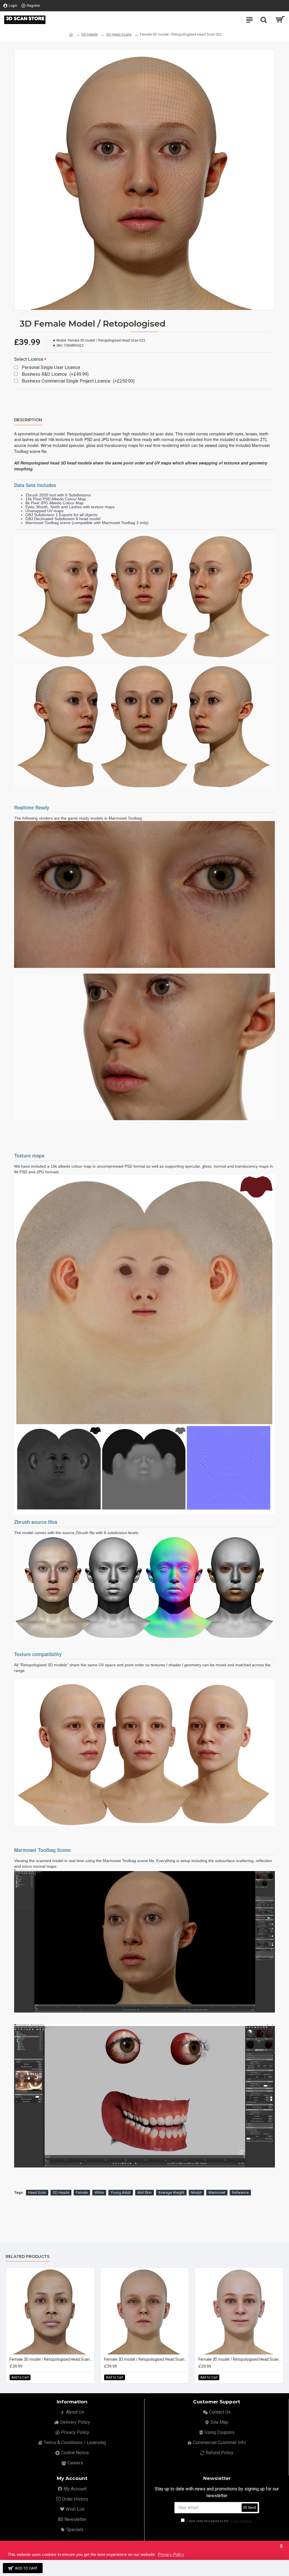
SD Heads (89, 34)
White (99, 2192)
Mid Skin (144, 2192)
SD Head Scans (119, 34)
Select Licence (29, 359)
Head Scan (37, 2192)
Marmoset (217, 2192)
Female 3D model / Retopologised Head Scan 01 (51, 2359)
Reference (240, 2192)
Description (28, 420)
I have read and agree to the (219, 2521)
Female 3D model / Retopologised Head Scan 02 (146, 2359)
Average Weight (171, 2192)
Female (82, 2192)
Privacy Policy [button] (171, 2554)
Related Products (28, 2257)
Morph (196, 2192)
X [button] (281, 2546)
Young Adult (121, 2192)
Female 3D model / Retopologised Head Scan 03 (240, 2359)
